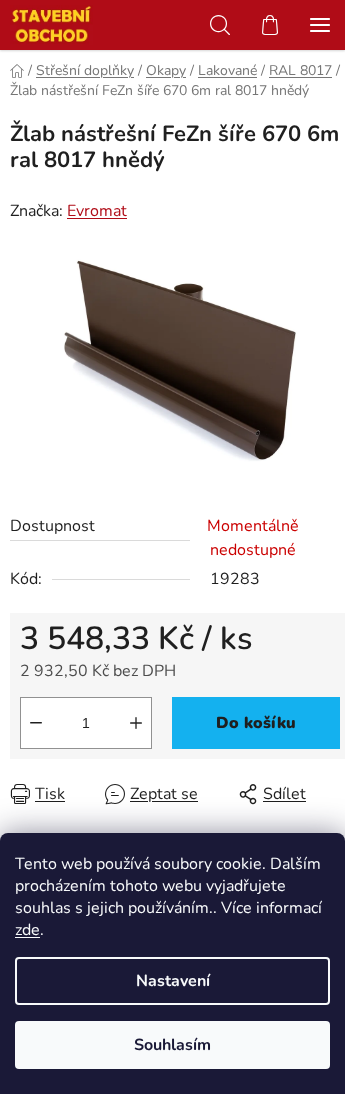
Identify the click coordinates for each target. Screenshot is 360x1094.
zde (27, 930)
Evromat (97, 211)
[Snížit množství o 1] (36, 723)
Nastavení (173, 981)
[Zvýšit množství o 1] (136, 723)
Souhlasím (172, 1045)
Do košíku (256, 723)
